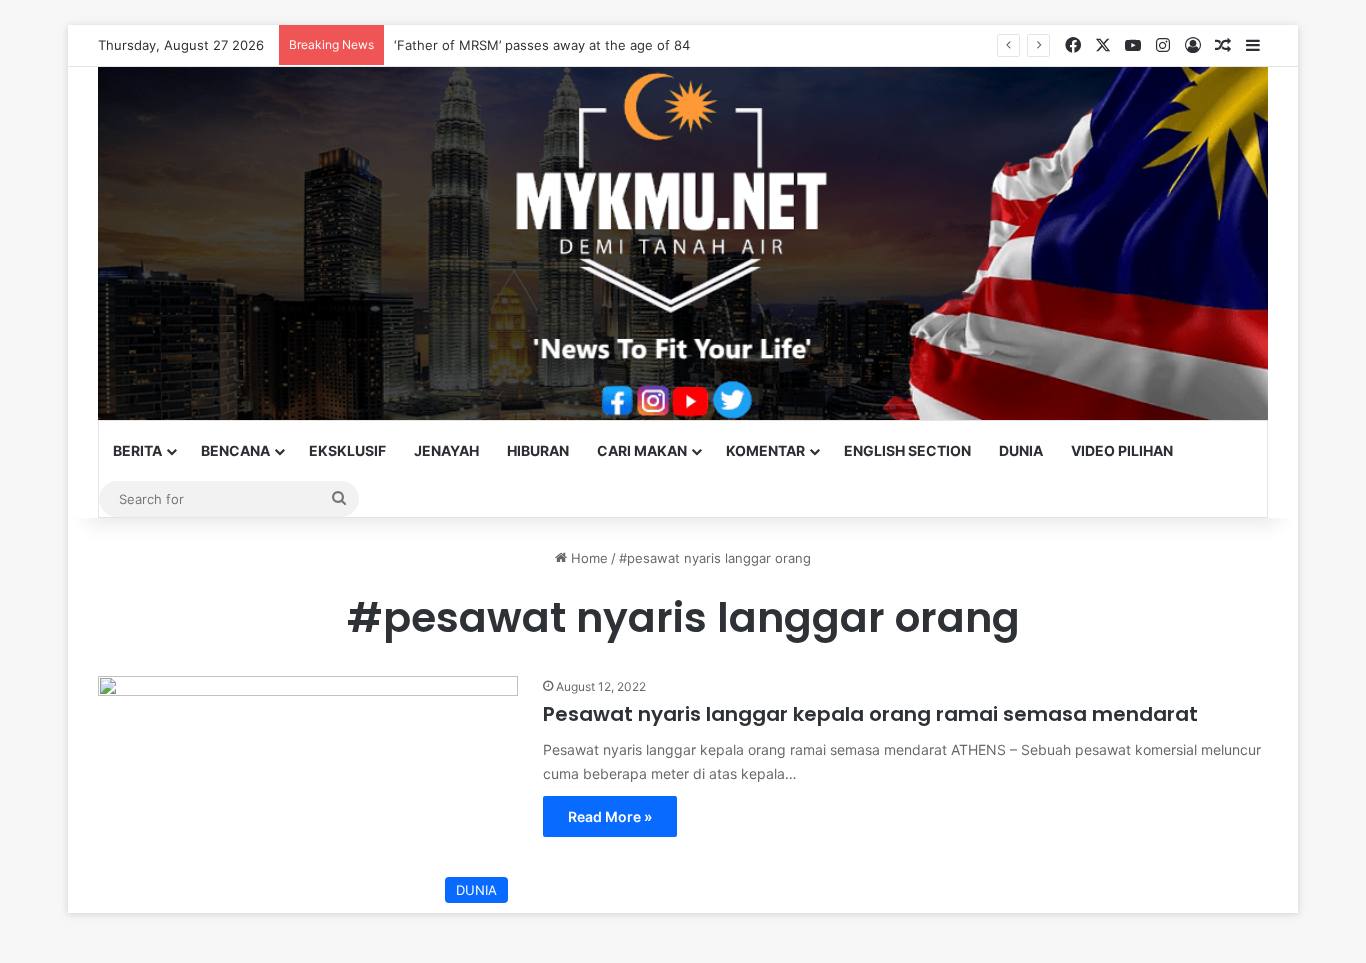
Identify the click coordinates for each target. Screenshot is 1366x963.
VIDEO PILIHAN (1122, 450)
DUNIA (1021, 450)
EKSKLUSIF (347, 450)
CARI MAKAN (642, 450)
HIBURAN (538, 450)
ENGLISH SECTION (907, 450)
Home (587, 558)
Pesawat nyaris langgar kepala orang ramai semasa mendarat (870, 714)
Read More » (610, 816)
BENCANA (235, 450)
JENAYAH (446, 450)
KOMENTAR (765, 450)
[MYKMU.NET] (683, 243)
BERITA (137, 450)
